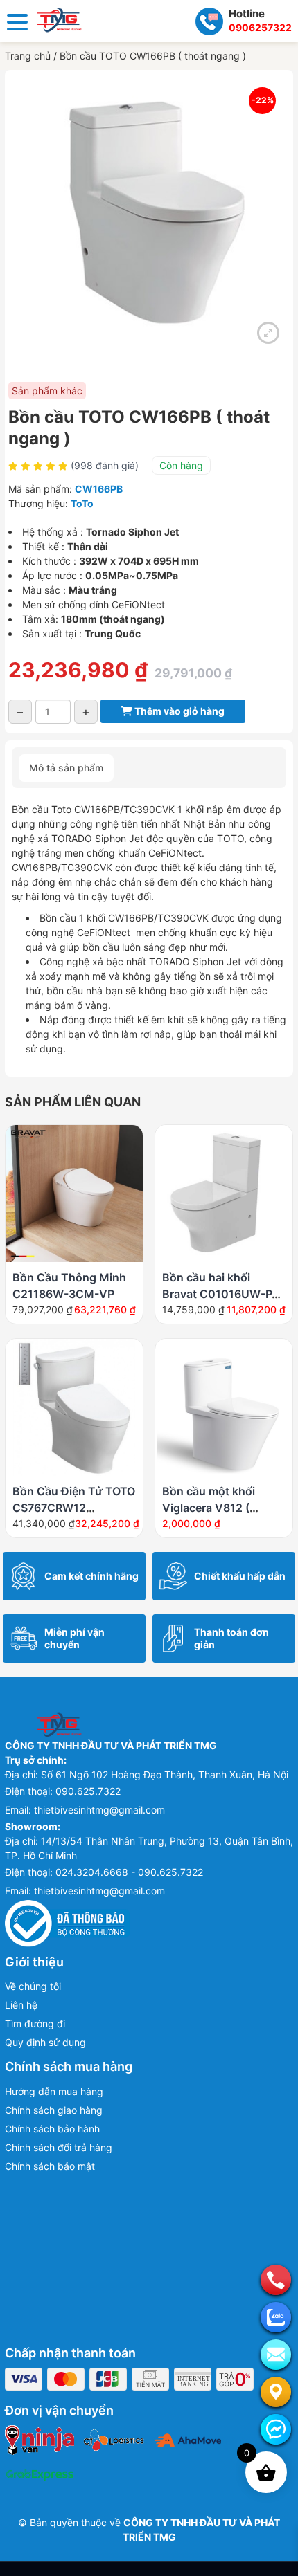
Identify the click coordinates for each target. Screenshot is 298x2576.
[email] (276, 2355)
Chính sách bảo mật (50, 2166)
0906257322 (260, 27)
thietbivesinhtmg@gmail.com (99, 1810)
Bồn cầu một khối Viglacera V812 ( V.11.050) (209, 1508)
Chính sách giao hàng (54, 2110)
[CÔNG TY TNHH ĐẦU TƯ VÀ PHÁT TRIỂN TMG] (59, 19)
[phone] (276, 2280)
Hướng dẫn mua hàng (54, 2091)
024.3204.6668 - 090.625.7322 (129, 1872)
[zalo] (276, 2317)
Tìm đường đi (35, 2024)
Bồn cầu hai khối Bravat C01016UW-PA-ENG (223, 1294)
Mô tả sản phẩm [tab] (66, 768)
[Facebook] (276, 2429)
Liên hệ (21, 2005)
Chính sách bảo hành (52, 2129)
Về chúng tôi (33, 1986)
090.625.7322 (88, 1791)
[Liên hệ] (276, 2392)
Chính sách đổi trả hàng (59, 2147)
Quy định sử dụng (45, 2042)
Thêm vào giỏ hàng (178, 711)
